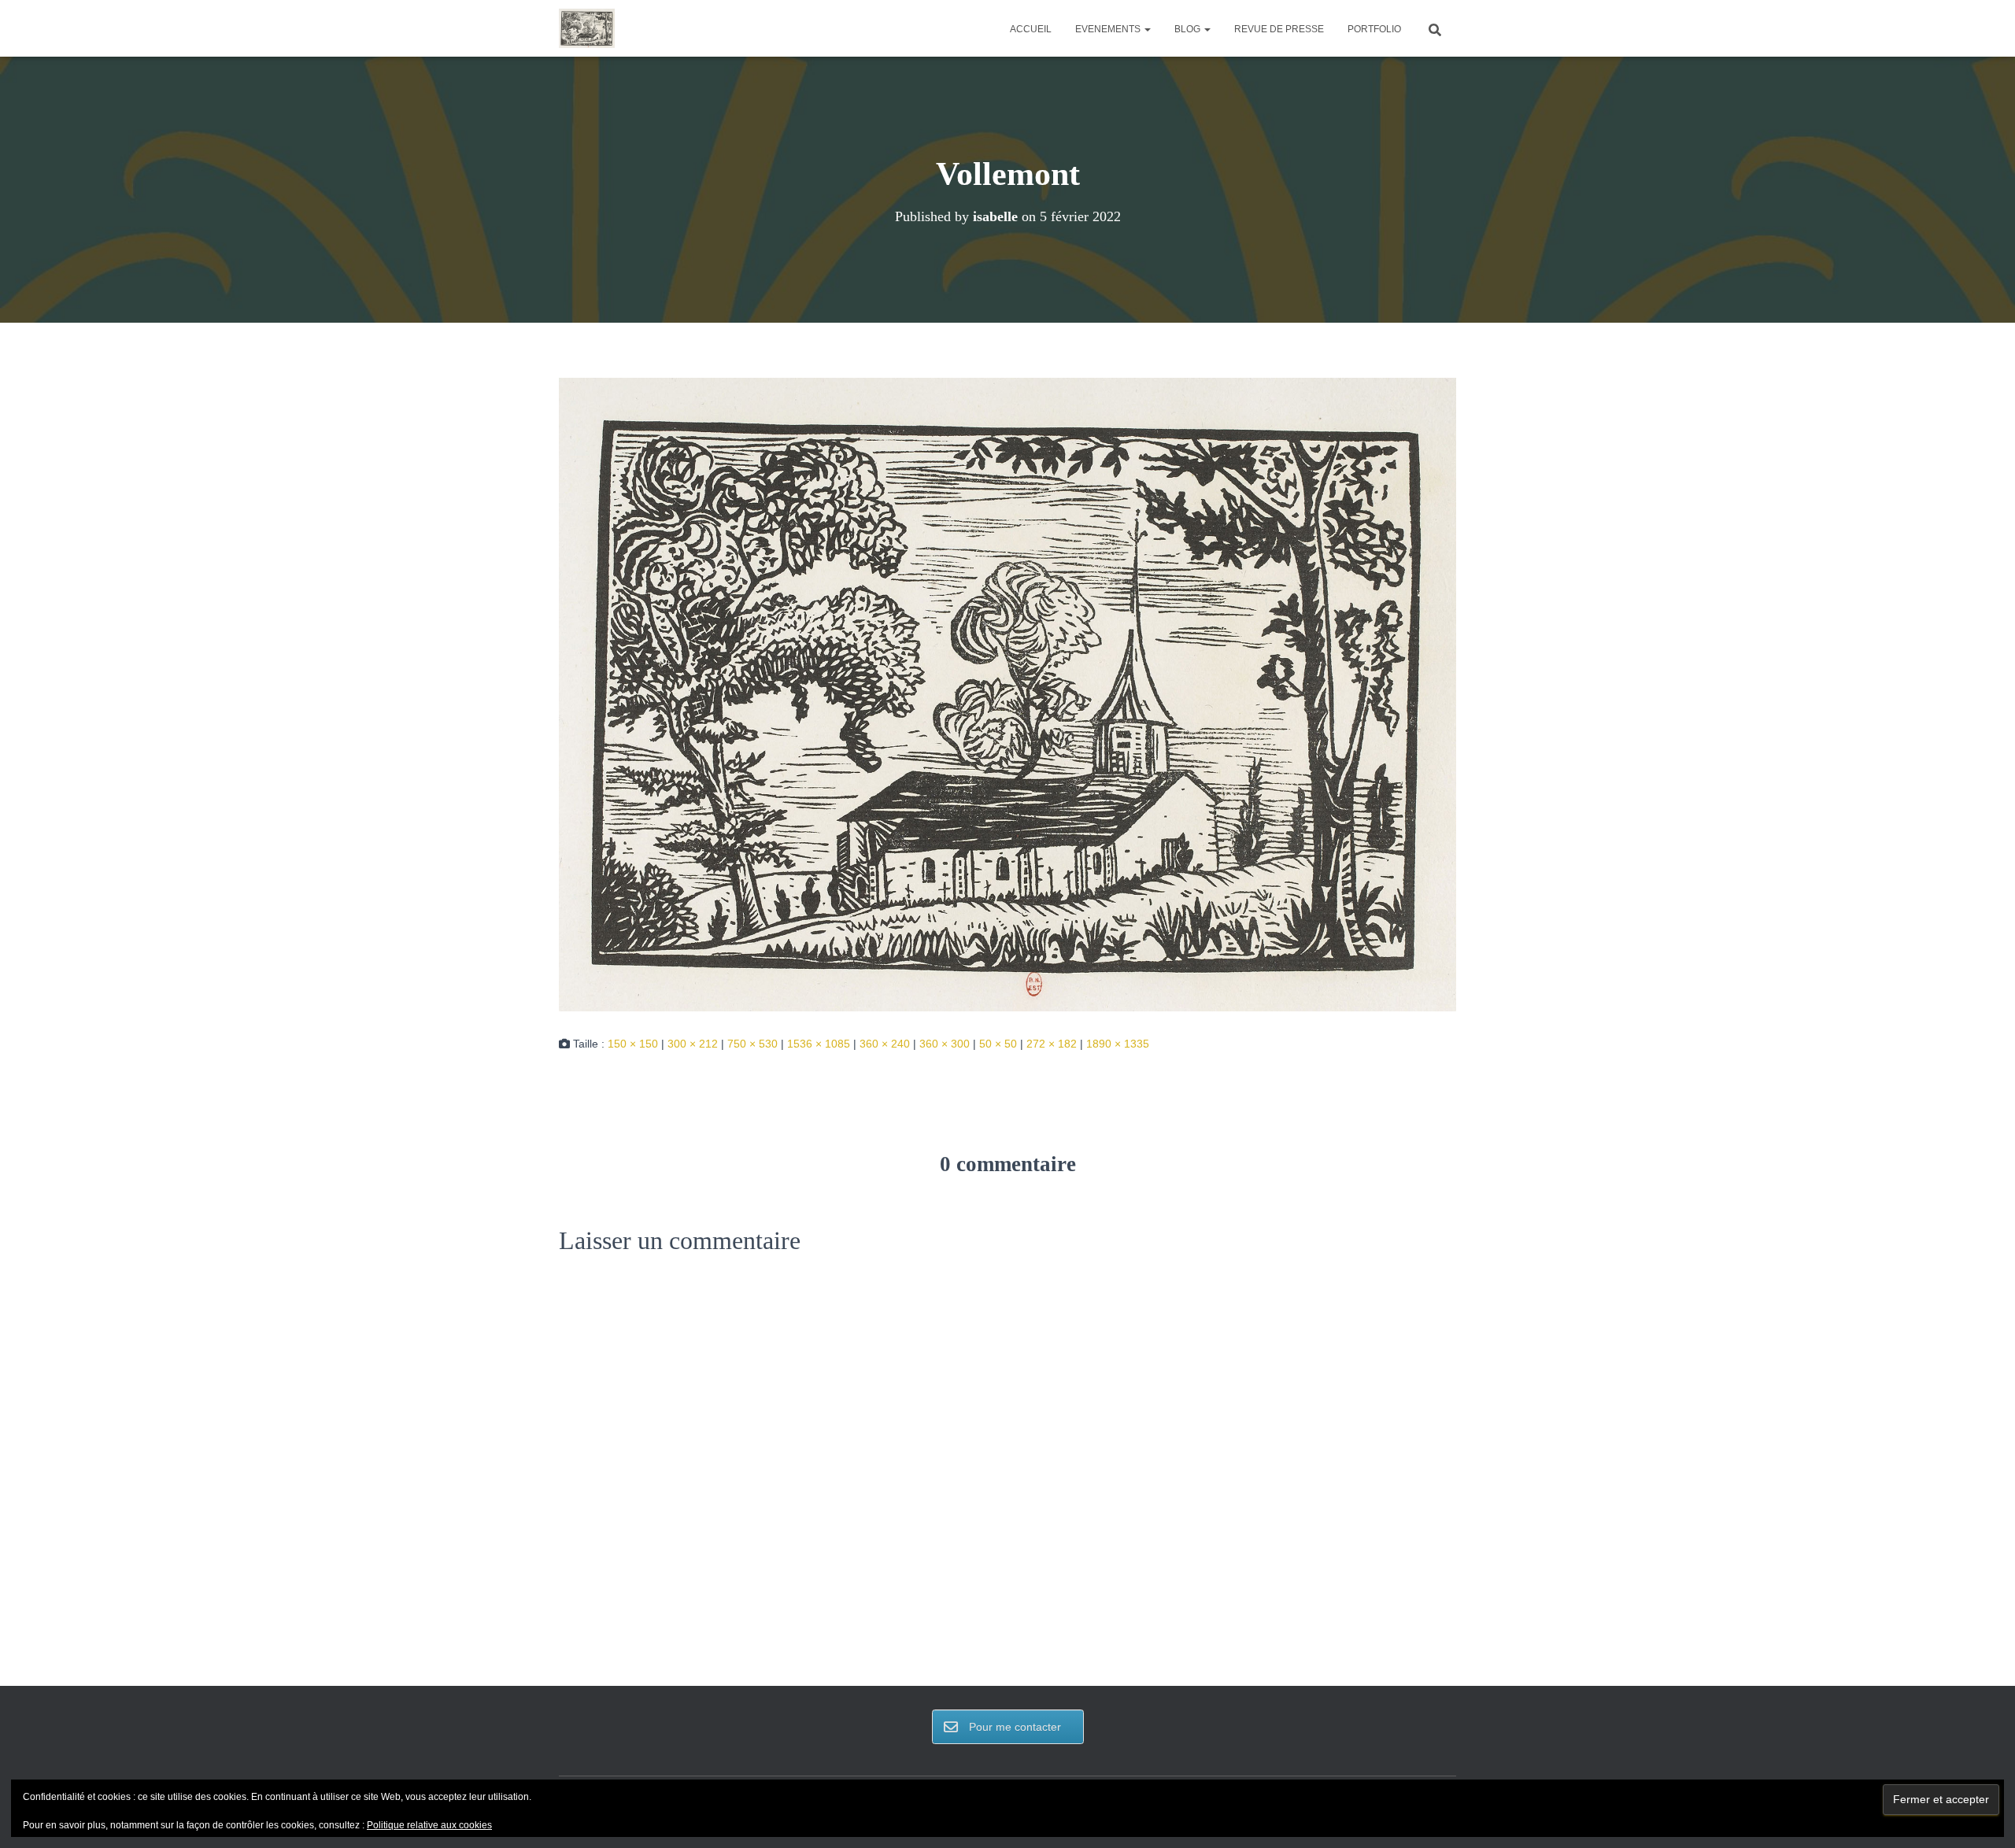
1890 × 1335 (1118, 1044)
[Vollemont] (1007, 693)
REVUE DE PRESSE (1279, 29)
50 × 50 (998, 1044)
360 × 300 (945, 1044)
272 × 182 (1052, 1044)
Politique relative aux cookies (429, 1825)
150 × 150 (633, 1044)
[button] (1147, 29)
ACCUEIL (1031, 29)
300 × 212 (693, 1044)
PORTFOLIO (1374, 29)
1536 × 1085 (819, 1044)
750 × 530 (752, 1044)
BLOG (1189, 29)
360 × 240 (885, 1044)
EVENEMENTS (1109, 29)
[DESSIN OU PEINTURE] (587, 28)
